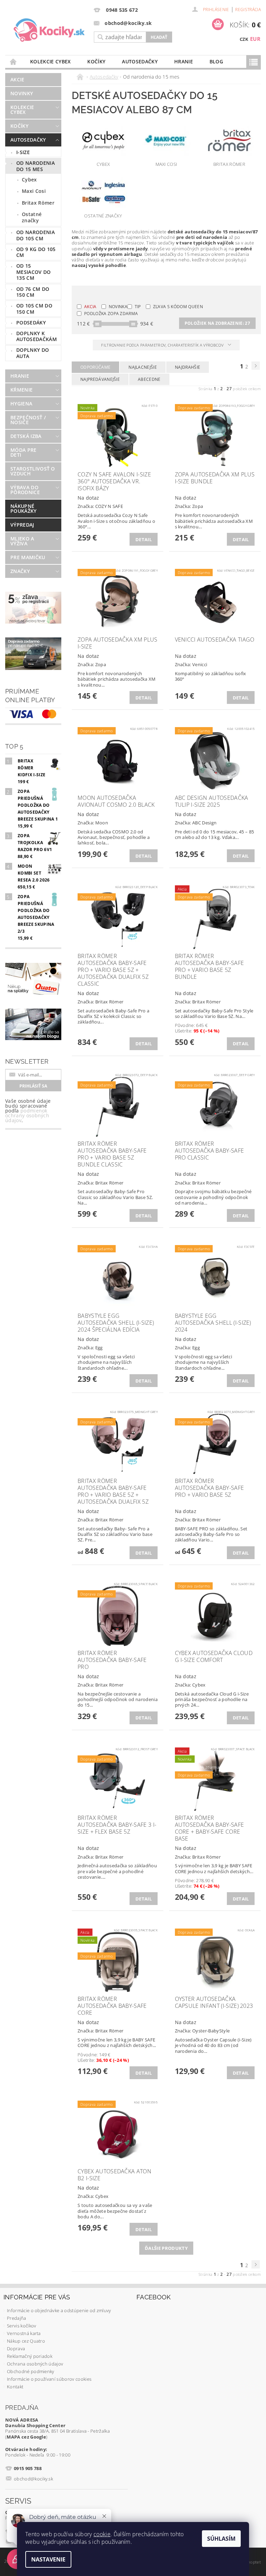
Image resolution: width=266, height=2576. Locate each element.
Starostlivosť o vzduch (33, 471)
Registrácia (248, 10)
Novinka (118, 307)
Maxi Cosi (34, 191)
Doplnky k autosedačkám (37, 336)
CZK (244, 39)
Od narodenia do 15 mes (36, 166)
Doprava (16, 2349)
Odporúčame (95, 367)
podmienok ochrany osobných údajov (27, 1115)
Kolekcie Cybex (50, 61)
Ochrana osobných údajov (35, 2364)
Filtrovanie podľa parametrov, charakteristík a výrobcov (163, 345)
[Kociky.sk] (49, 30)
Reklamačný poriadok (30, 2356)
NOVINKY (22, 93)
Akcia (90, 307)
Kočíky (96, 61)
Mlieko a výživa (22, 541)
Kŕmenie (21, 390)
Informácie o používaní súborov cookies (49, 2379)
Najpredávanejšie (100, 379)
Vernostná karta (24, 2333)
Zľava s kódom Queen (178, 307)
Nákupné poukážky (24, 508)
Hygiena (21, 404)
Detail (144, 539)
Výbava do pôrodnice (25, 490)
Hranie (184, 61)
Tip (138, 307)
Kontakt (15, 2387)
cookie (102, 2534)
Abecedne (149, 379)
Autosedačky (140, 61)
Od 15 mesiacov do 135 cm (34, 272)
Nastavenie (48, 2559)
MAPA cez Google (26, 2437)
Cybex (29, 180)
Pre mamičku (28, 557)
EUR (255, 39)
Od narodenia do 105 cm (36, 235)
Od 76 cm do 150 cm (33, 292)
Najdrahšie (188, 367)
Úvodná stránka (14, 61)
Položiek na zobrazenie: (217, 323)
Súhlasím (221, 2539)
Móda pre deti (24, 452)
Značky (20, 571)
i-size (23, 152)
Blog (216, 61)
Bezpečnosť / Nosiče (28, 420)
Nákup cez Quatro (26, 2341)
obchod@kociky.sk (33, 2479)
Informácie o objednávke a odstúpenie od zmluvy (59, 2310)
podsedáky (31, 323)
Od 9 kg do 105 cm (36, 252)
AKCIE (17, 79)
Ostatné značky (32, 217)
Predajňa (17, 2318)
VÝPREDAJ (22, 525)
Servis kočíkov (21, 2326)
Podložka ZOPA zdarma (111, 314)
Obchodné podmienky (31, 2371)
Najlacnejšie (143, 367)
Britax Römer (38, 203)
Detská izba (26, 436)
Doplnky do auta (33, 353)
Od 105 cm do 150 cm (34, 309)
